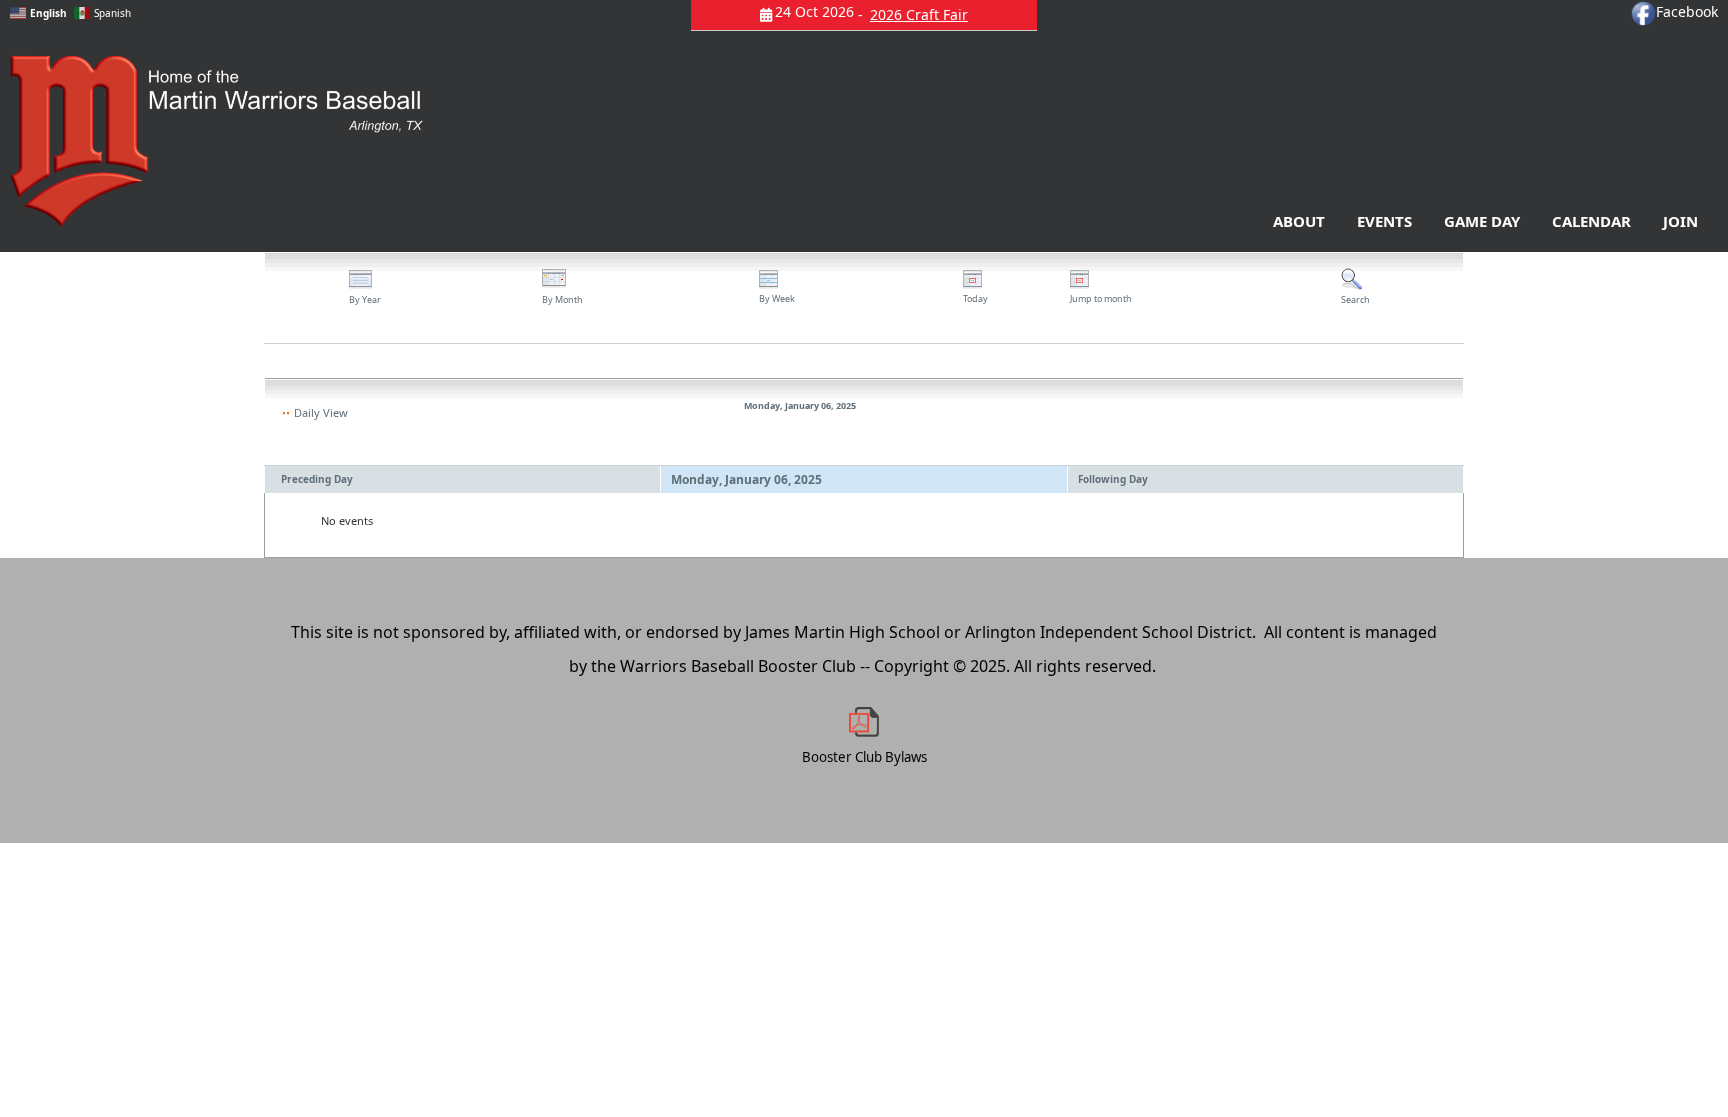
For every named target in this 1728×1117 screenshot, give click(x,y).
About (1299, 221)
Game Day (1482, 221)
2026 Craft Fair (919, 14)
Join (1680, 221)
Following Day (1113, 479)
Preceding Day (317, 479)
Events (1384, 221)
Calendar (1591, 221)
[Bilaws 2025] (864, 722)
